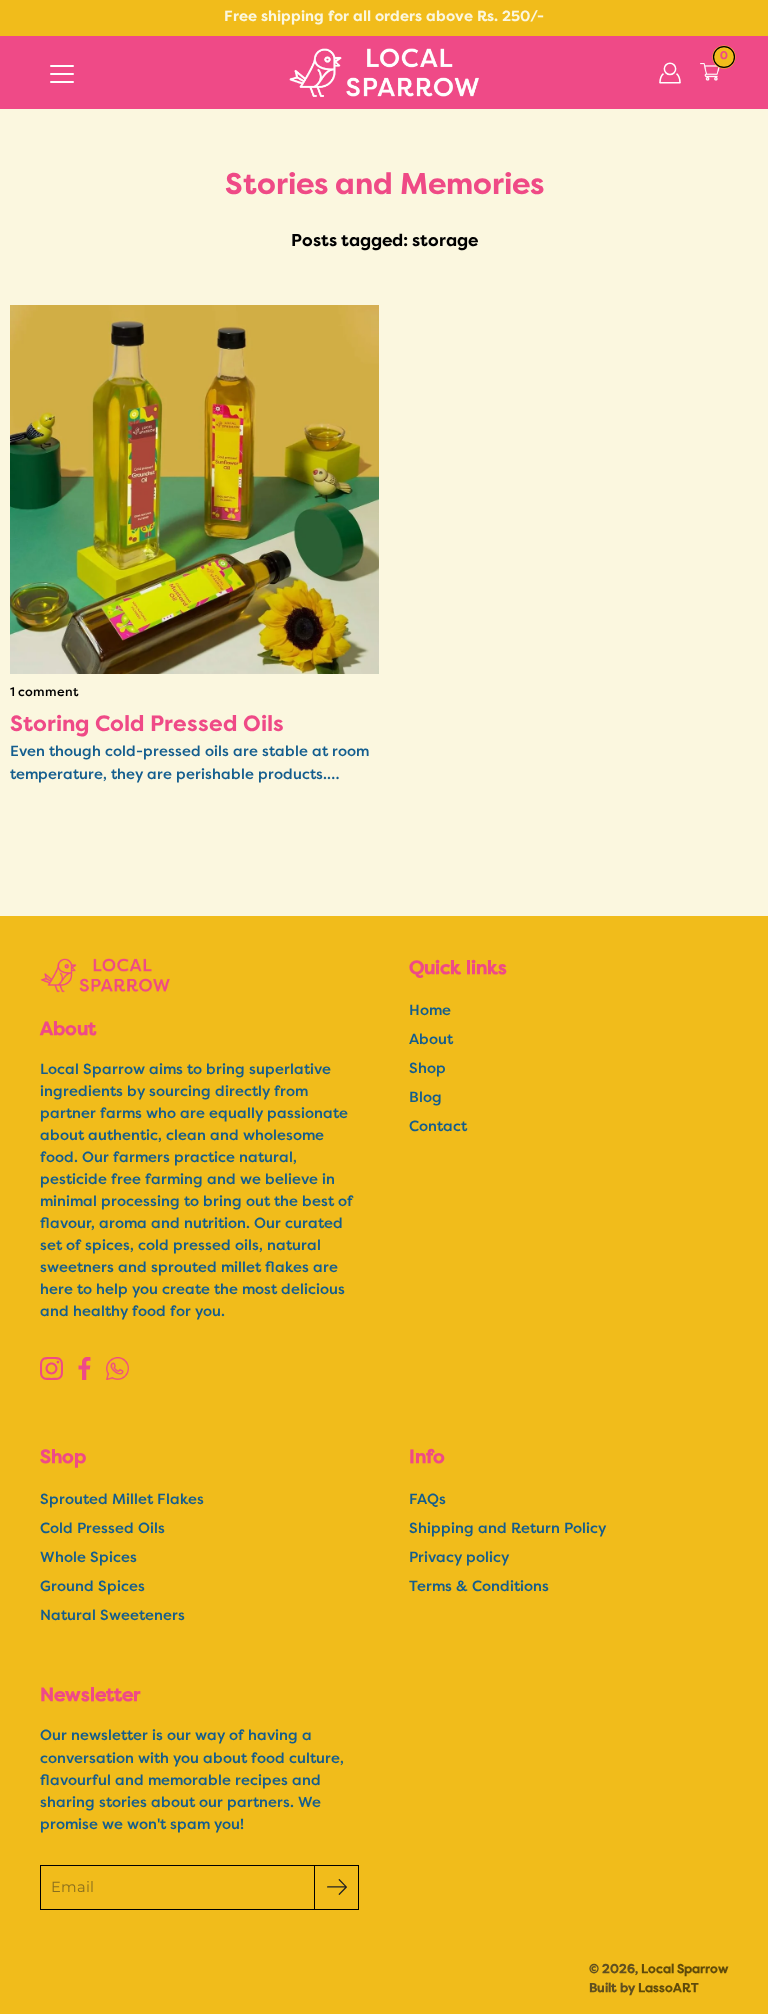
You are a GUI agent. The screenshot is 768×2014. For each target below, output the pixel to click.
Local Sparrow (684, 1969)
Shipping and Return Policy (507, 1529)
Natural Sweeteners (112, 1616)
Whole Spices (88, 1558)
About (431, 1040)
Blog (425, 1098)
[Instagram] (51, 1368)
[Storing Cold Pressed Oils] (194, 489)
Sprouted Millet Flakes (122, 1500)
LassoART (668, 1988)
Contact (438, 1127)
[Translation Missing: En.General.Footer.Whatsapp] (117, 1368)
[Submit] (336, 1887)
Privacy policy (459, 1558)
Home (430, 1011)
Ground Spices (92, 1587)
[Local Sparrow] (384, 72)
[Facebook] (84, 1368)
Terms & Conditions (479, 1587)
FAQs (427, 1500)
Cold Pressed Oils (102, 1529)
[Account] (670, 73)
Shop (427, 1069)
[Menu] (62, 74)
